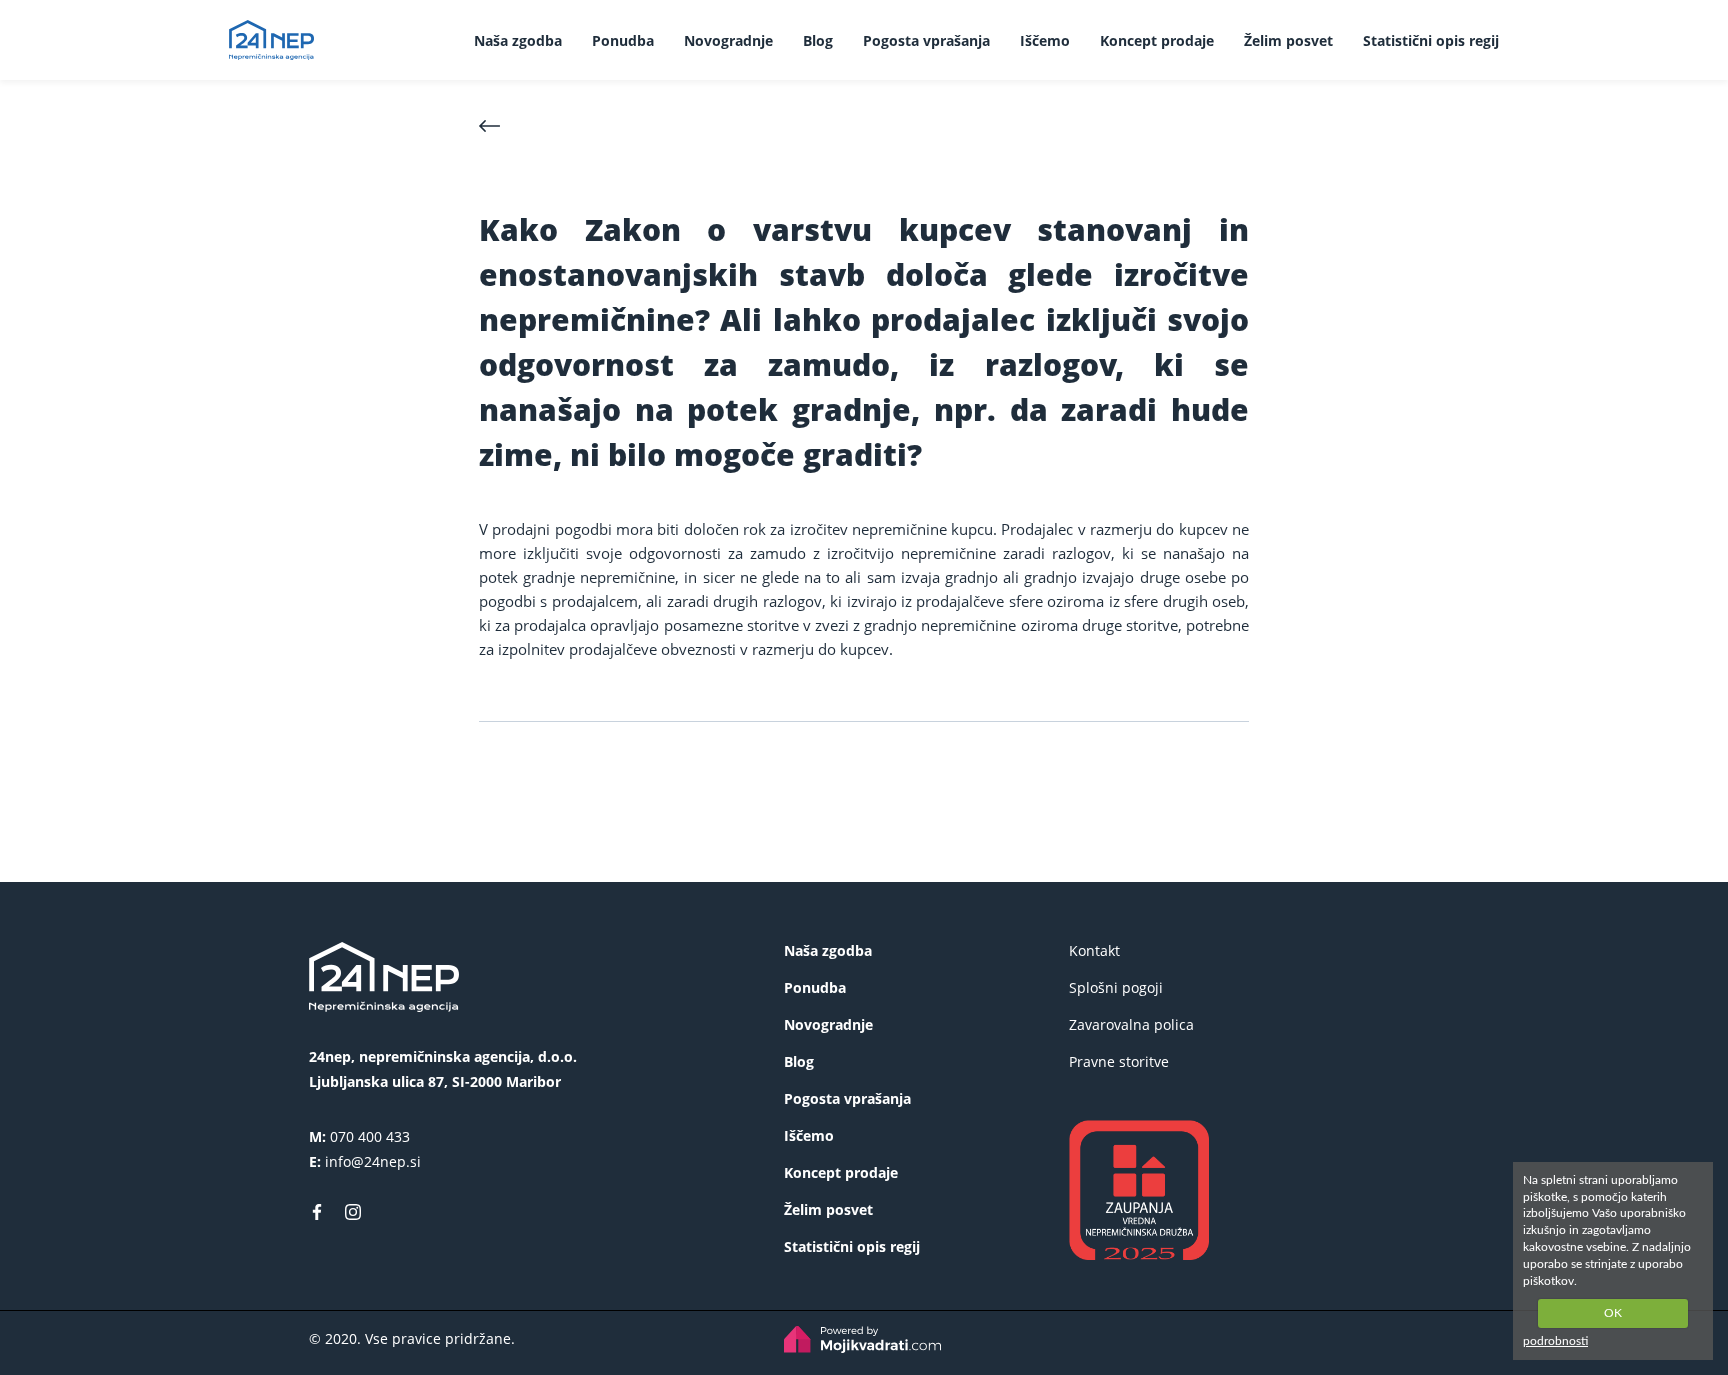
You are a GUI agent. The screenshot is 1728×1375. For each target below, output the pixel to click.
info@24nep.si (373, 1161)
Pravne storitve (1119, 1061)
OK (1613, 1313)
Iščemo (1045, 40)
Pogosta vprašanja (926, 40)
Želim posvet (1288, 40)
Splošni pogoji (1116, 987)
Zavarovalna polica (1131, 1024)
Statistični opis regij (1431, 40)
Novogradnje (728, 40)
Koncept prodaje (1157, 40)
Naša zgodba (518, 40)
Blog (818, 40)
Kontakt (1094, 950)
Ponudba (623, 40)
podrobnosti (1555, 1341)
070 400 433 (370, 1136)
